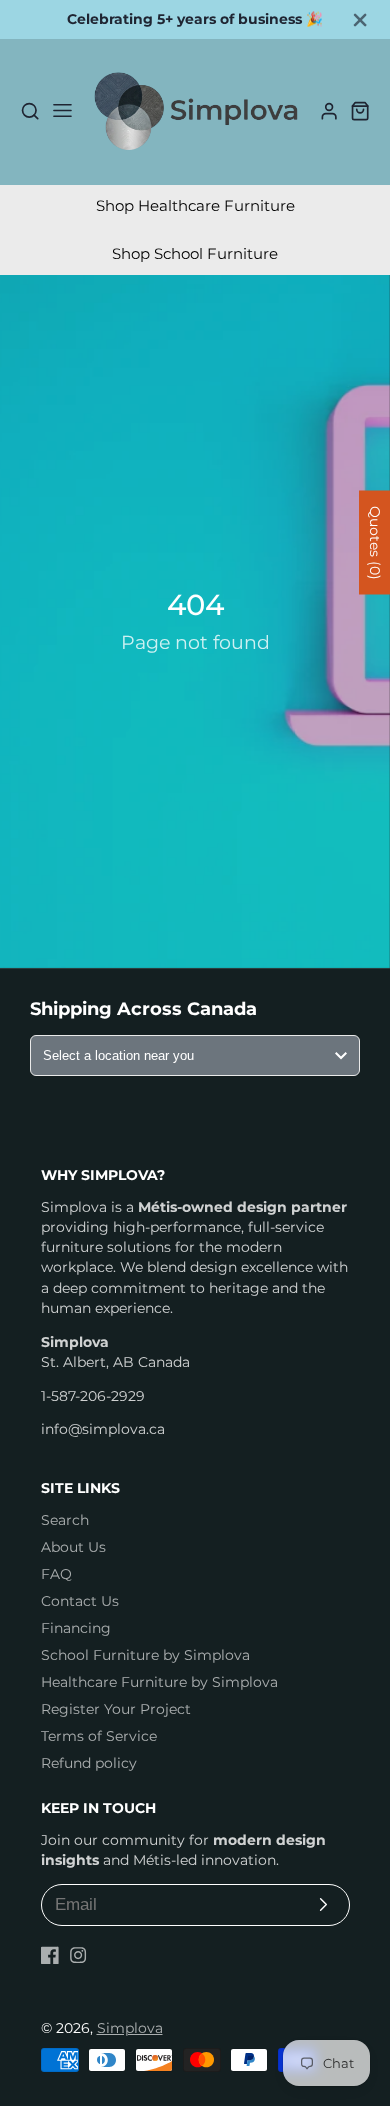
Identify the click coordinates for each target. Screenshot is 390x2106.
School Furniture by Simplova (145, 1655)
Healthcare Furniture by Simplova (159, 1682)
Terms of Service (99, 1736)
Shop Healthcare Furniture (195, 205)
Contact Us (80, 1601)
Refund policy (89, 1763)
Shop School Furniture (195, 253)
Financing (76, 1628)
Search (65, 1520)
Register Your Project (116, 1709)
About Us (73, 1547)
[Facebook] (50, 1955)
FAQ (56, 1574)
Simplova (130, 2028)
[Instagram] (78, 1955)
